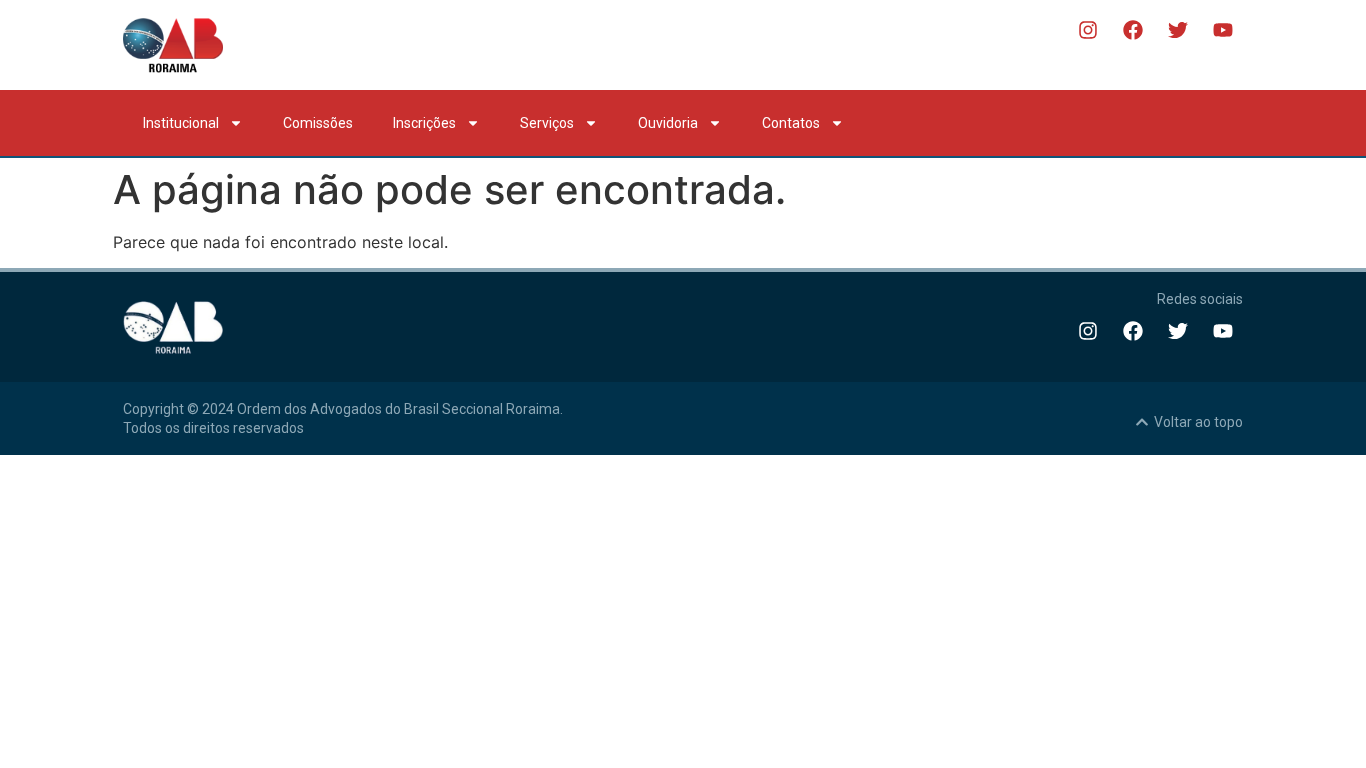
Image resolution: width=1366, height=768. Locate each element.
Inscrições (424, 123)
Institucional (181, 123)
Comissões (318, 123)
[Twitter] (1178, 30)
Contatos (791, 123)
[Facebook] (1133, 30)
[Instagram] (1088, 30)
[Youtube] (1223, 30)
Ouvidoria (668, 123)
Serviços (547, 123)
